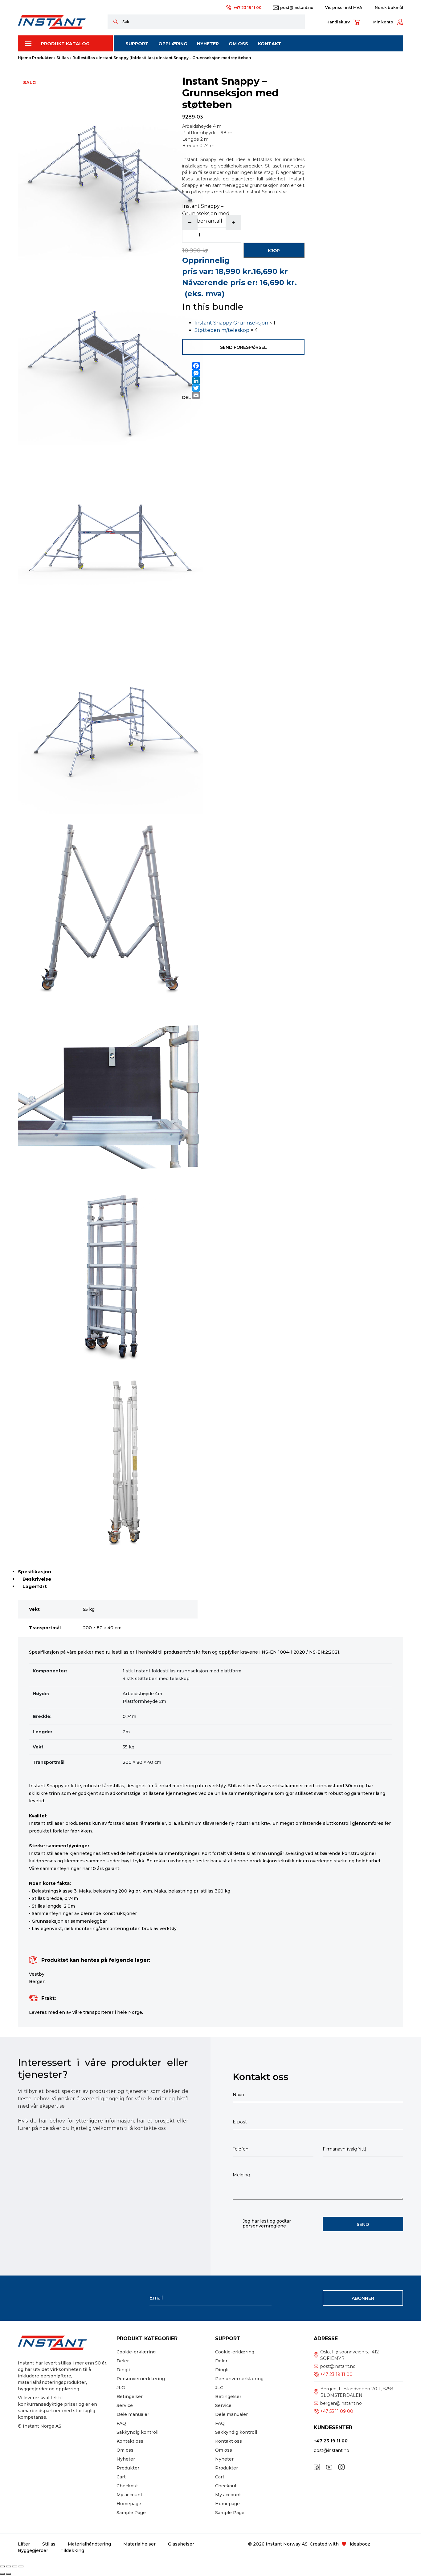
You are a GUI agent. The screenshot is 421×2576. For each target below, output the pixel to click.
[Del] (15, 2566)
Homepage (129, 2504)
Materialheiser (139, 2544)
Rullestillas (84, 58)
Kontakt (270, 44)
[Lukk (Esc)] (21, 2566)
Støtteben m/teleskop (222, 330)
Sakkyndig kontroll (137, 2432)
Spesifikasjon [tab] (35, 1572)
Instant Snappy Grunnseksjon (231, 323)
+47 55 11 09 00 (337, 2411)
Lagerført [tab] (35, 1586)
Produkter (42, 58)
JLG (121, 2388)
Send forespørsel (243, 347)
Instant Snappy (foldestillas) (127, 58)
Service (125, 2405)
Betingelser (130, 2397)
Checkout (127, 2486)
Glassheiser (181, 2544)
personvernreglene (264, 2226)
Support (137, 44)
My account (129, 2495)
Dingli (123, 2370)
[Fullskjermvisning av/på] (9, 2566)
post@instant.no (297, 8)
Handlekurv (338, 22)
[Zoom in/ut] (2, 2566)
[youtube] (329, 2467)
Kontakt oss (130, 2441)
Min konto (383, 22)
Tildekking (72, 2550)
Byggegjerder (33, 2550)
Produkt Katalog (65, 44)
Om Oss (238, 44)
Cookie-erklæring (136, 2352)
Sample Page (131, 2513)
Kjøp (274, 251)
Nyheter (208, 44)
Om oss (125, 2450)
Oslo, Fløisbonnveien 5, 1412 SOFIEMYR (349, 2355)
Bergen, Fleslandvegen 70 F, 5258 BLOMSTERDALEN (357, 2392)
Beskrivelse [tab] (37, 1579)
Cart (121, 2477)
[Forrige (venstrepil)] (2, 2574)
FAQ (121, 2423)
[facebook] (317, 2467)
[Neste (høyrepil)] (9, 2574)
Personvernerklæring (141, 2379)
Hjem (23, 58)
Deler (123, 2361)
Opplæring (173, 44)
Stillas (63, 58)
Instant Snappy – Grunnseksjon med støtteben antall (206, 214)
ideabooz (360, 2544)
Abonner (363, 2298)
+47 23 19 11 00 (248, 8)
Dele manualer (133, 2414)
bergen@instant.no (341, 2403)
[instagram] (341, 2467)
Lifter (24, 2544)
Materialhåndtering (89, 2544)
